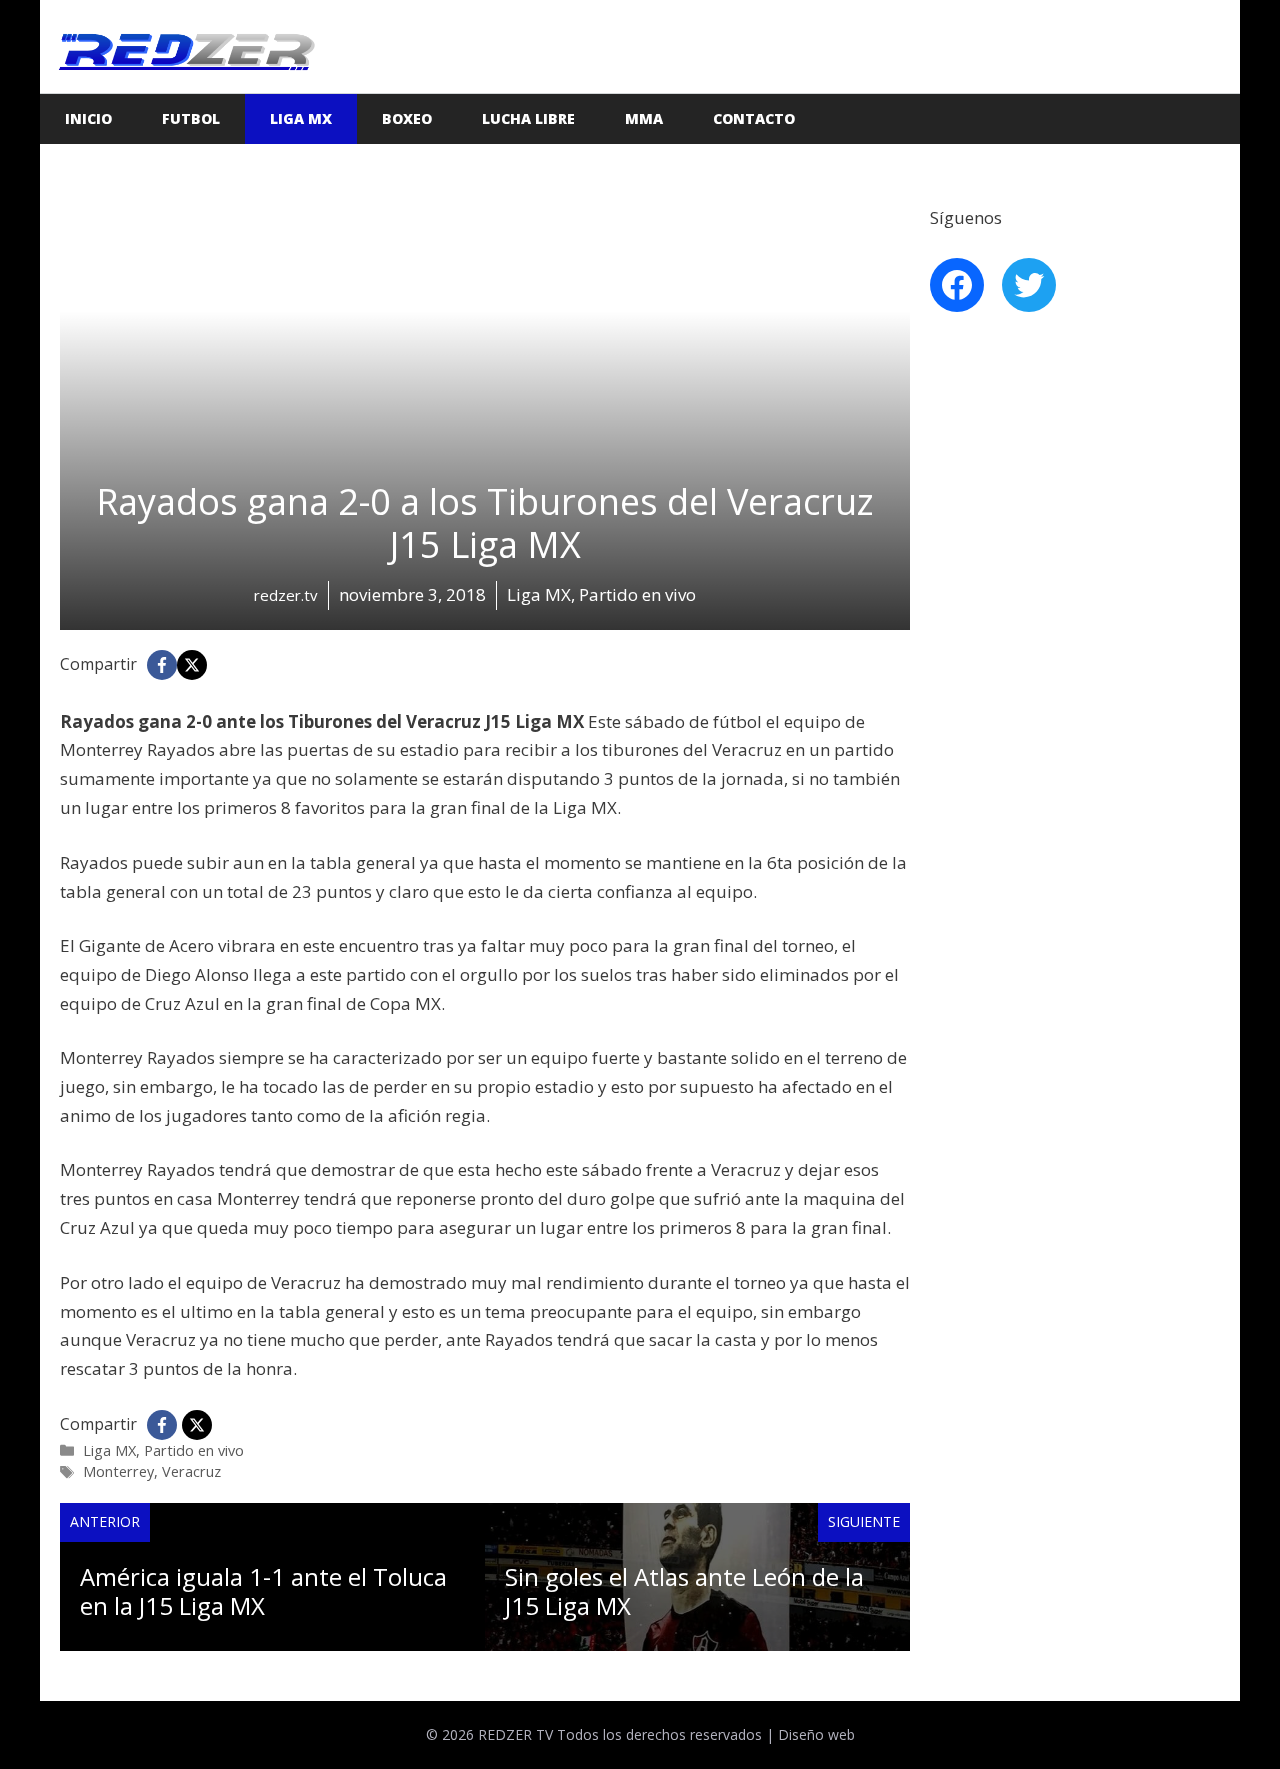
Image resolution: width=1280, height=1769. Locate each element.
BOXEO (407, 118)
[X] (192, 665)
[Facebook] (162, 665)
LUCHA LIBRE (528, 118)
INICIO (88, 118)
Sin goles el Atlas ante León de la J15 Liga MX (684, 1591)
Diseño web (816, 1734)
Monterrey (118, 1471)
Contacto (754, 118)
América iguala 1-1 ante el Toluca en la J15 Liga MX (263, 1591)
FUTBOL (191, 118)
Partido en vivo (194, 1450)
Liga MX (301, 118)
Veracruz (191, 1471)
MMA (644, 118)
